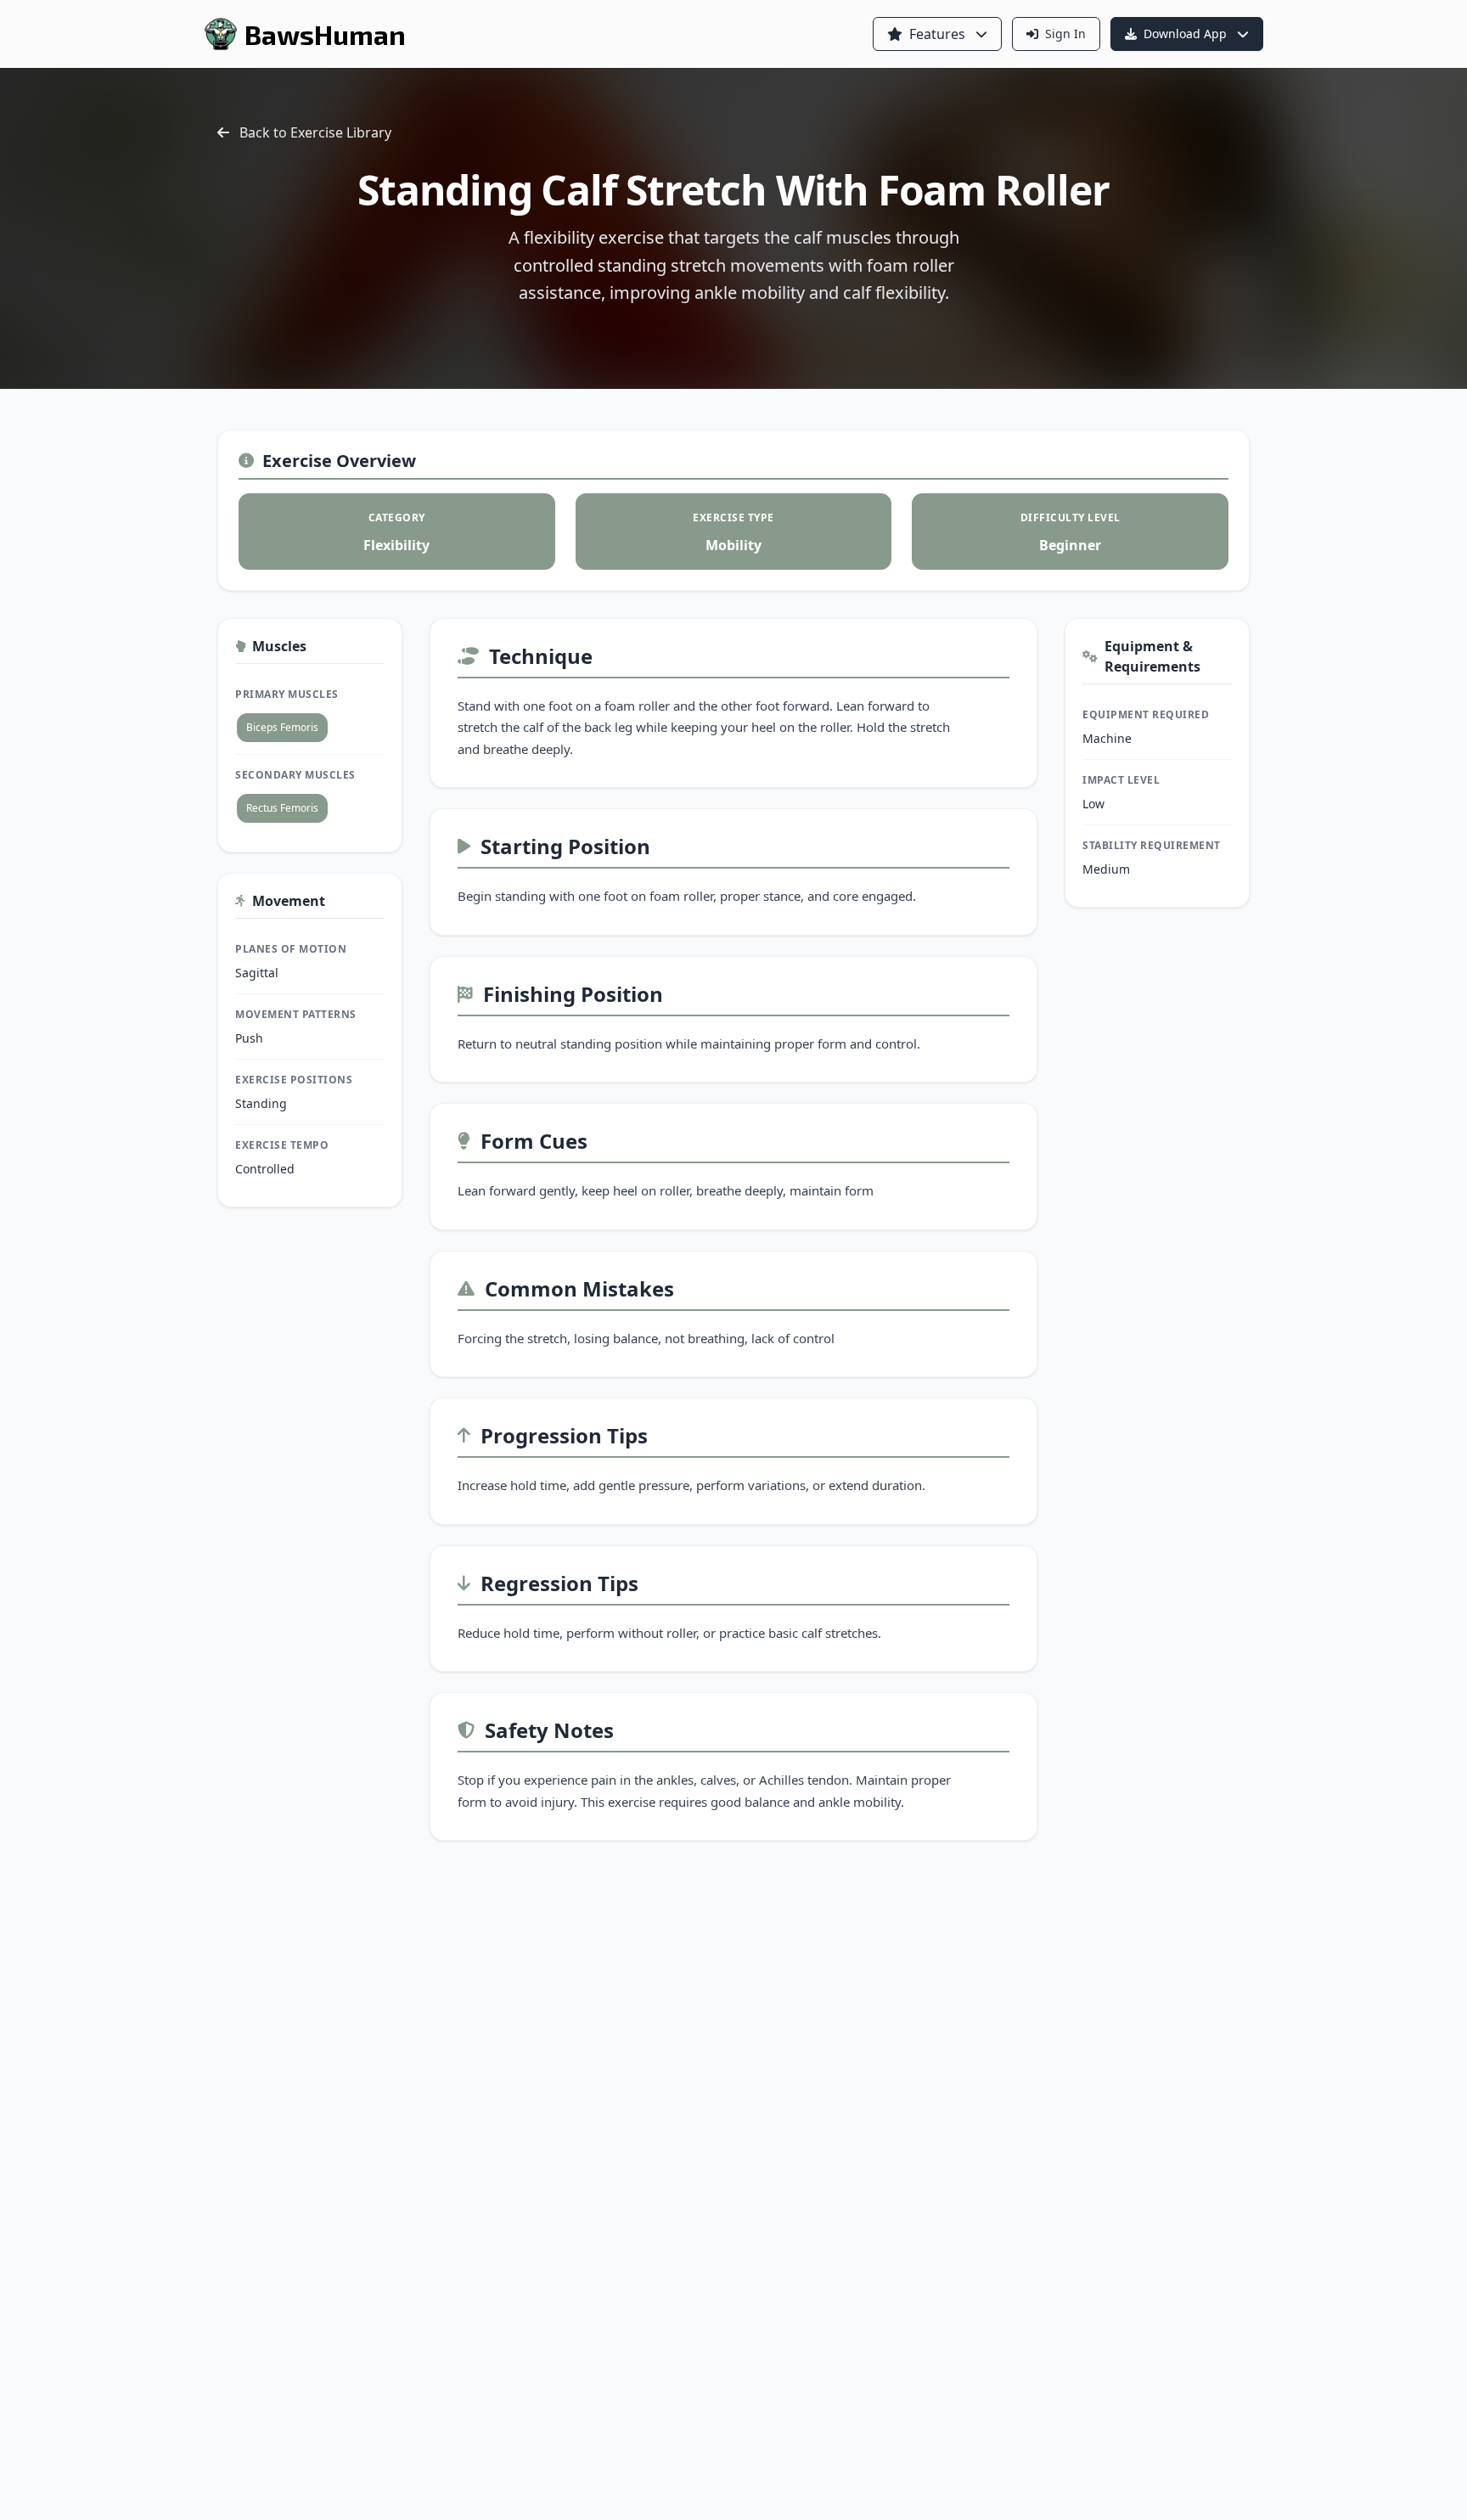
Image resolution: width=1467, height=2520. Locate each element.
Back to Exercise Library (315, 132)
